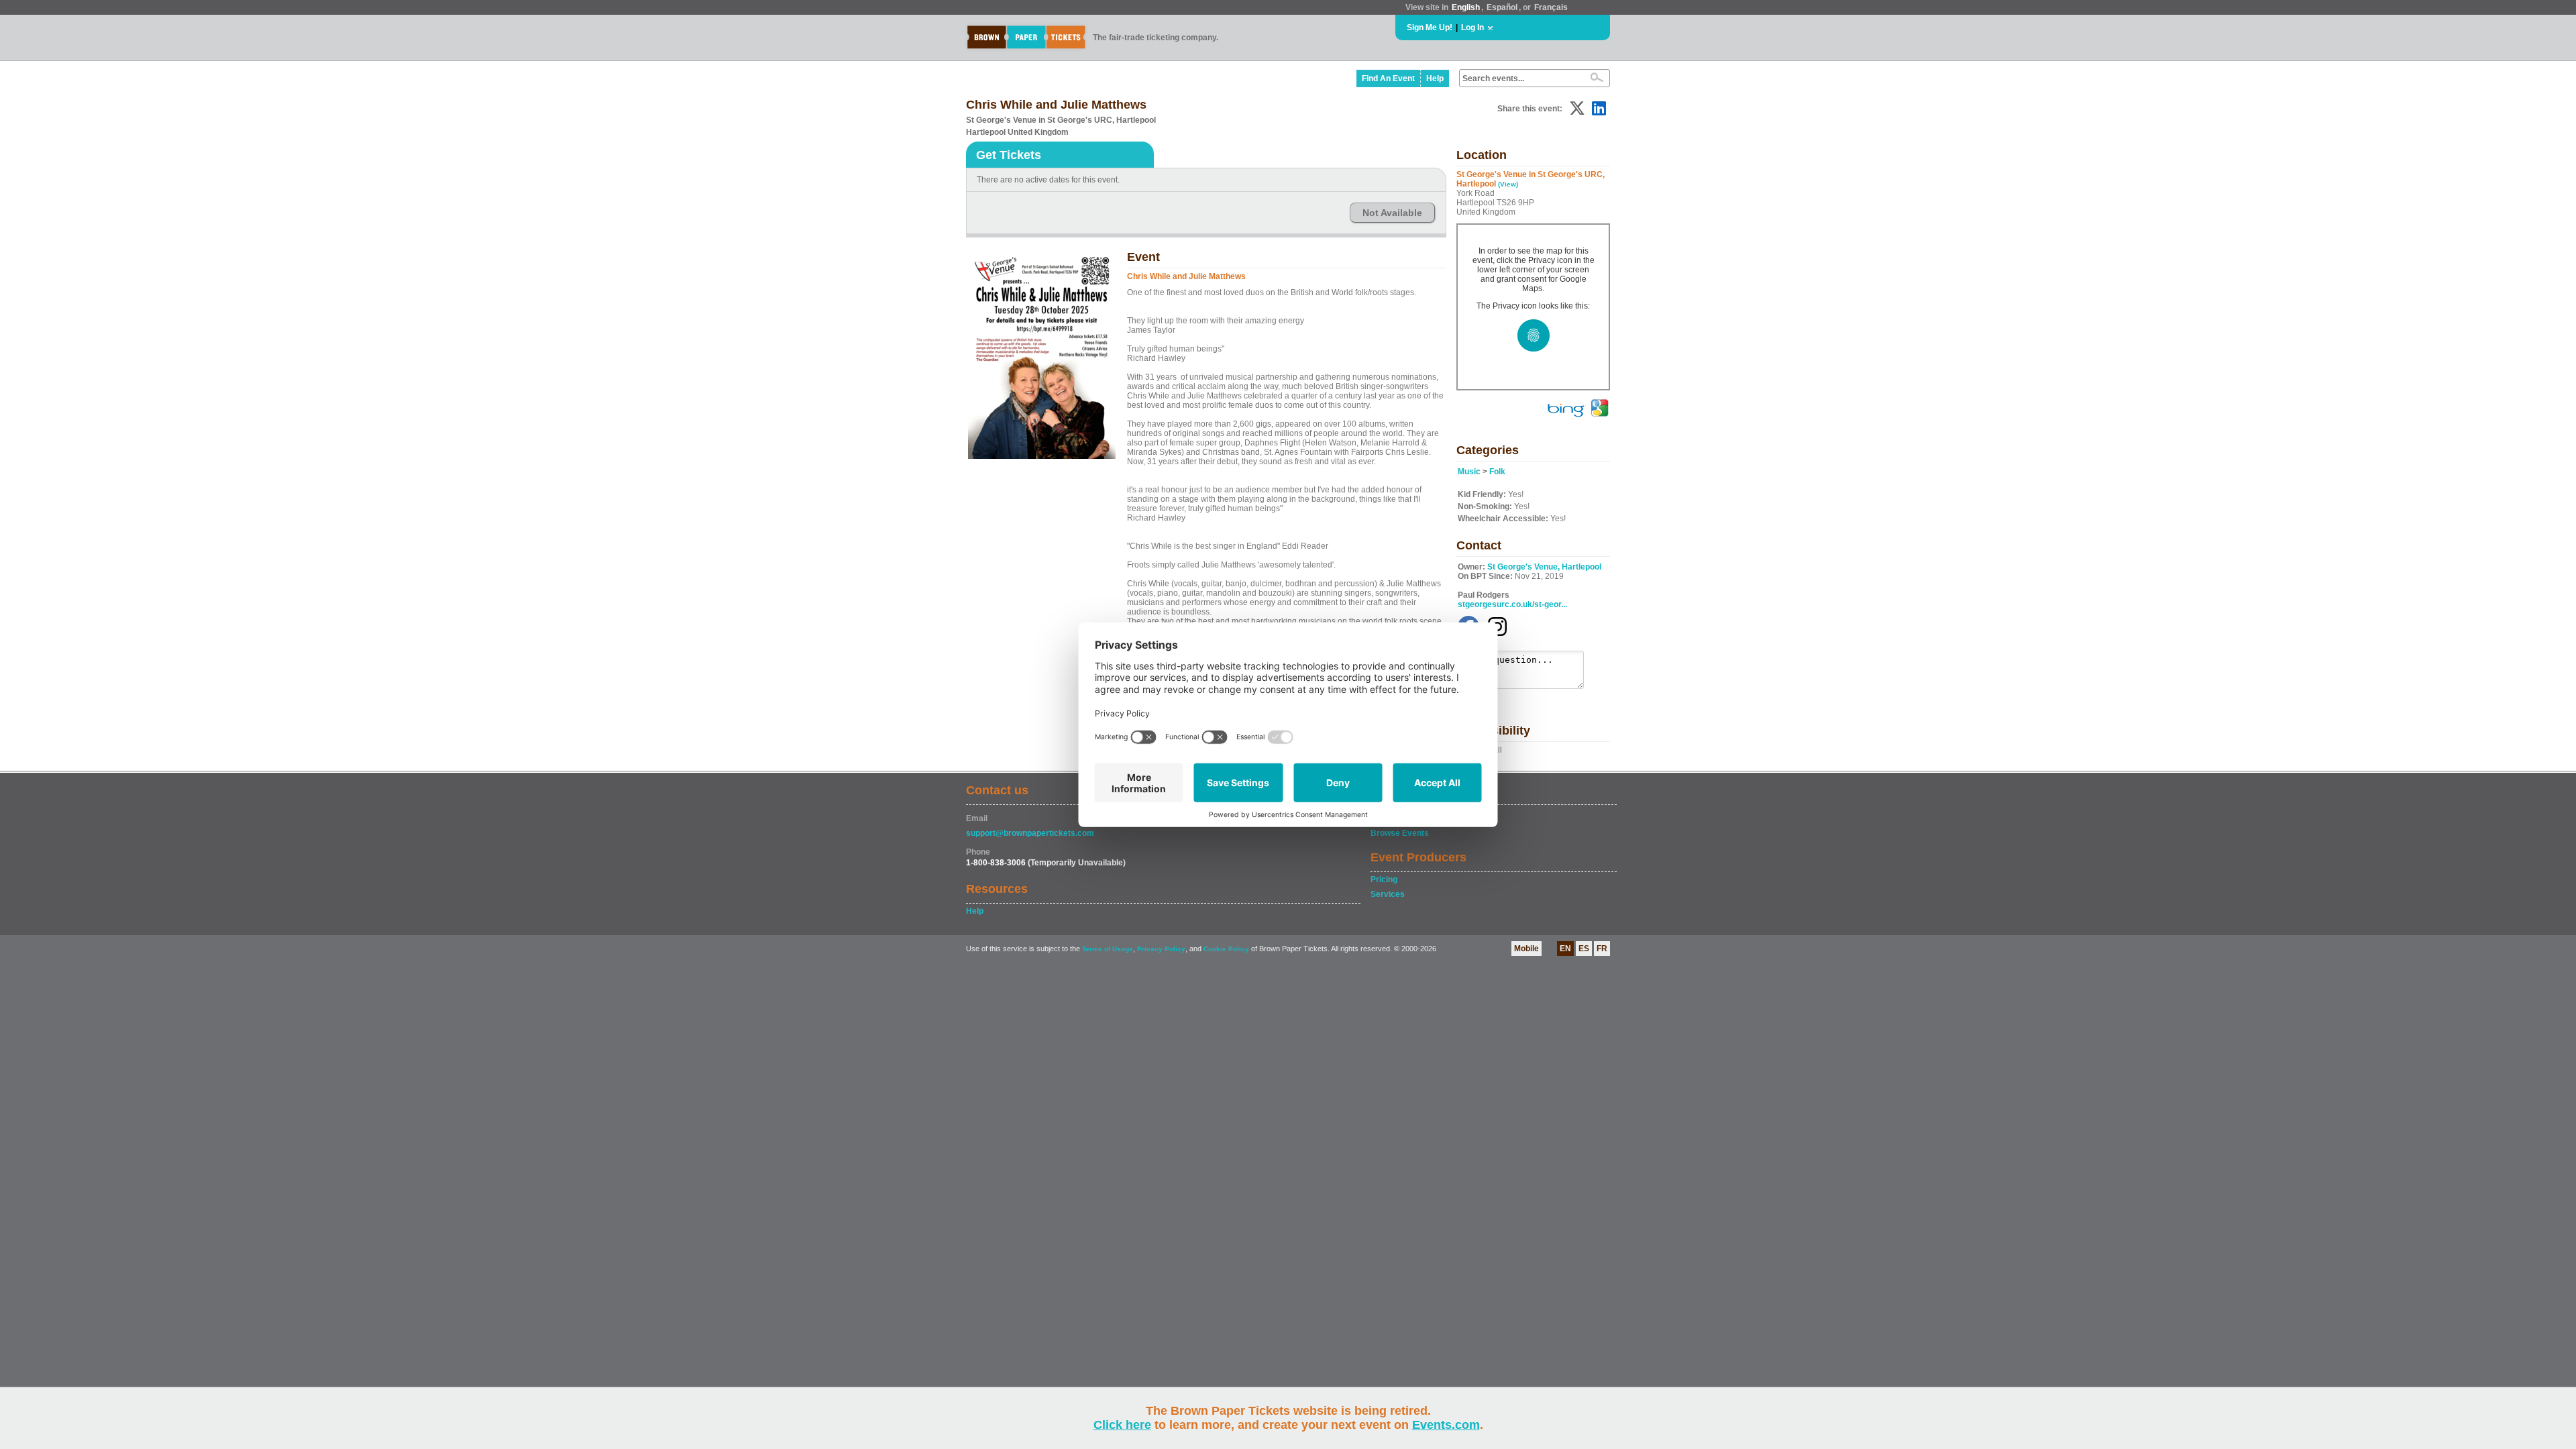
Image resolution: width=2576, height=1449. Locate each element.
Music (1469, 472)
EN (1565, 949)
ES (1584, 949)
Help (1435, 78)
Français (1551, 7)
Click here (1122, 1425)
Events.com (1446, 1425)
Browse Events (1400, 833)
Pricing (1384, 879)
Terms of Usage (1108, 949)
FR (1602, 949)
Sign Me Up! (1430, 28)
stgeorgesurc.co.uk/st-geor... (1512, 604)
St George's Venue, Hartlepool (1544, 567)
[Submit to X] (1577, 108)
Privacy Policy (1161, 949)
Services (1388, 894)
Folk (1497, 472)
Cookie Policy (1226, 949)
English (1466, 7)
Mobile (1526, 949)
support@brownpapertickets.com (1030, 833)
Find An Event (1388, 78)
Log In (1472, 28)
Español (1502, 7)
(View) (1508, 184)
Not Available (1392, 213)
